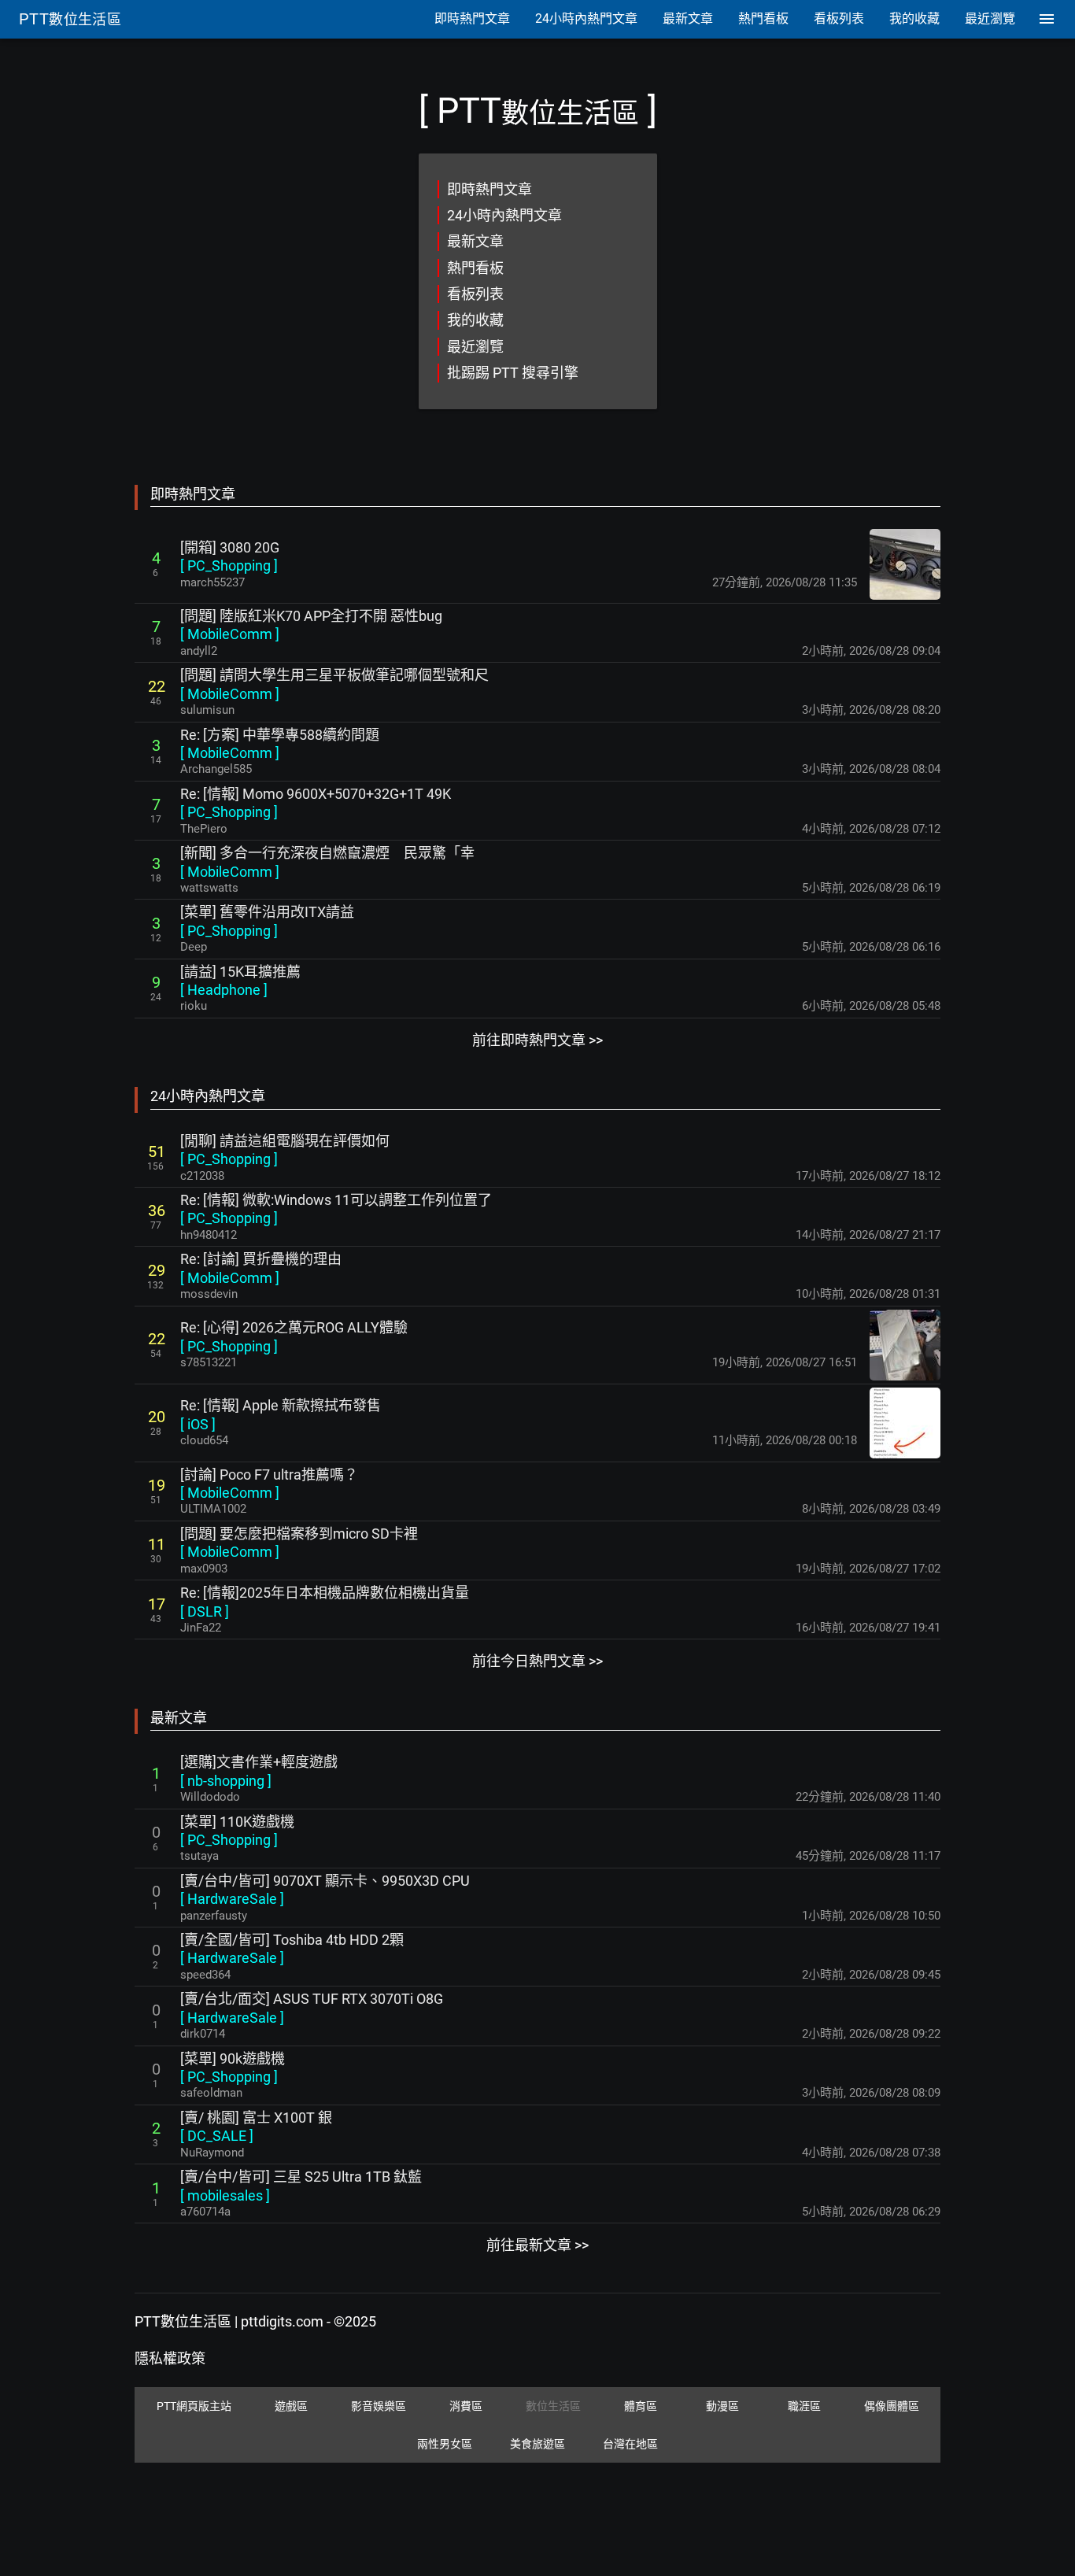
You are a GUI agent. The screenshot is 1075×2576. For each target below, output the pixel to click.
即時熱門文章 (489, 189)
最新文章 (475, 241)
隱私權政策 (170, 2358)
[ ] (229, 565)
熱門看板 (475, 268)
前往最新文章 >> (537, 2245)
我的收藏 (475, 320)
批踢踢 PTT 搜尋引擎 (513, 373)
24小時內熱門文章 (504, 215)
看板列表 (475, 294)
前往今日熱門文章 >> (537, 1661)
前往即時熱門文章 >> (537, 1040)
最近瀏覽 (475, 347)
